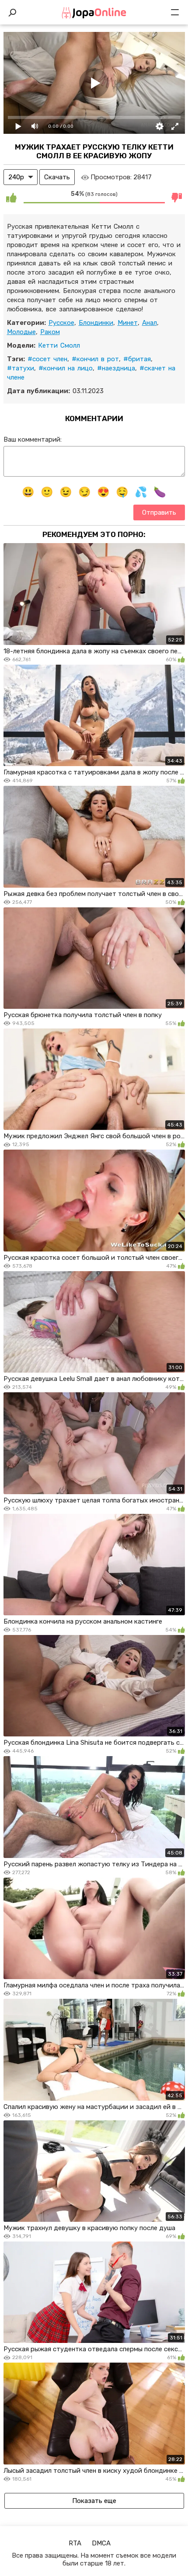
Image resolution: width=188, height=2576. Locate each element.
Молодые (21, 332)
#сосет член (47, 359)
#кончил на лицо (66, 368)
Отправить (159, 512)
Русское (61, 323)
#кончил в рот (95, 359)
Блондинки (96, 323)
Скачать (57, 177)
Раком (50, 332)
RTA (75, 2543)
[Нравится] (11, 197)
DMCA (101, 2543)
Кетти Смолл (59, 345)
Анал (150, 323)
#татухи (21, 368)
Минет (128, 323)
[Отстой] (177, 197)
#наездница (116, 368)
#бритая (137, 359)
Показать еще (94, 2501)
